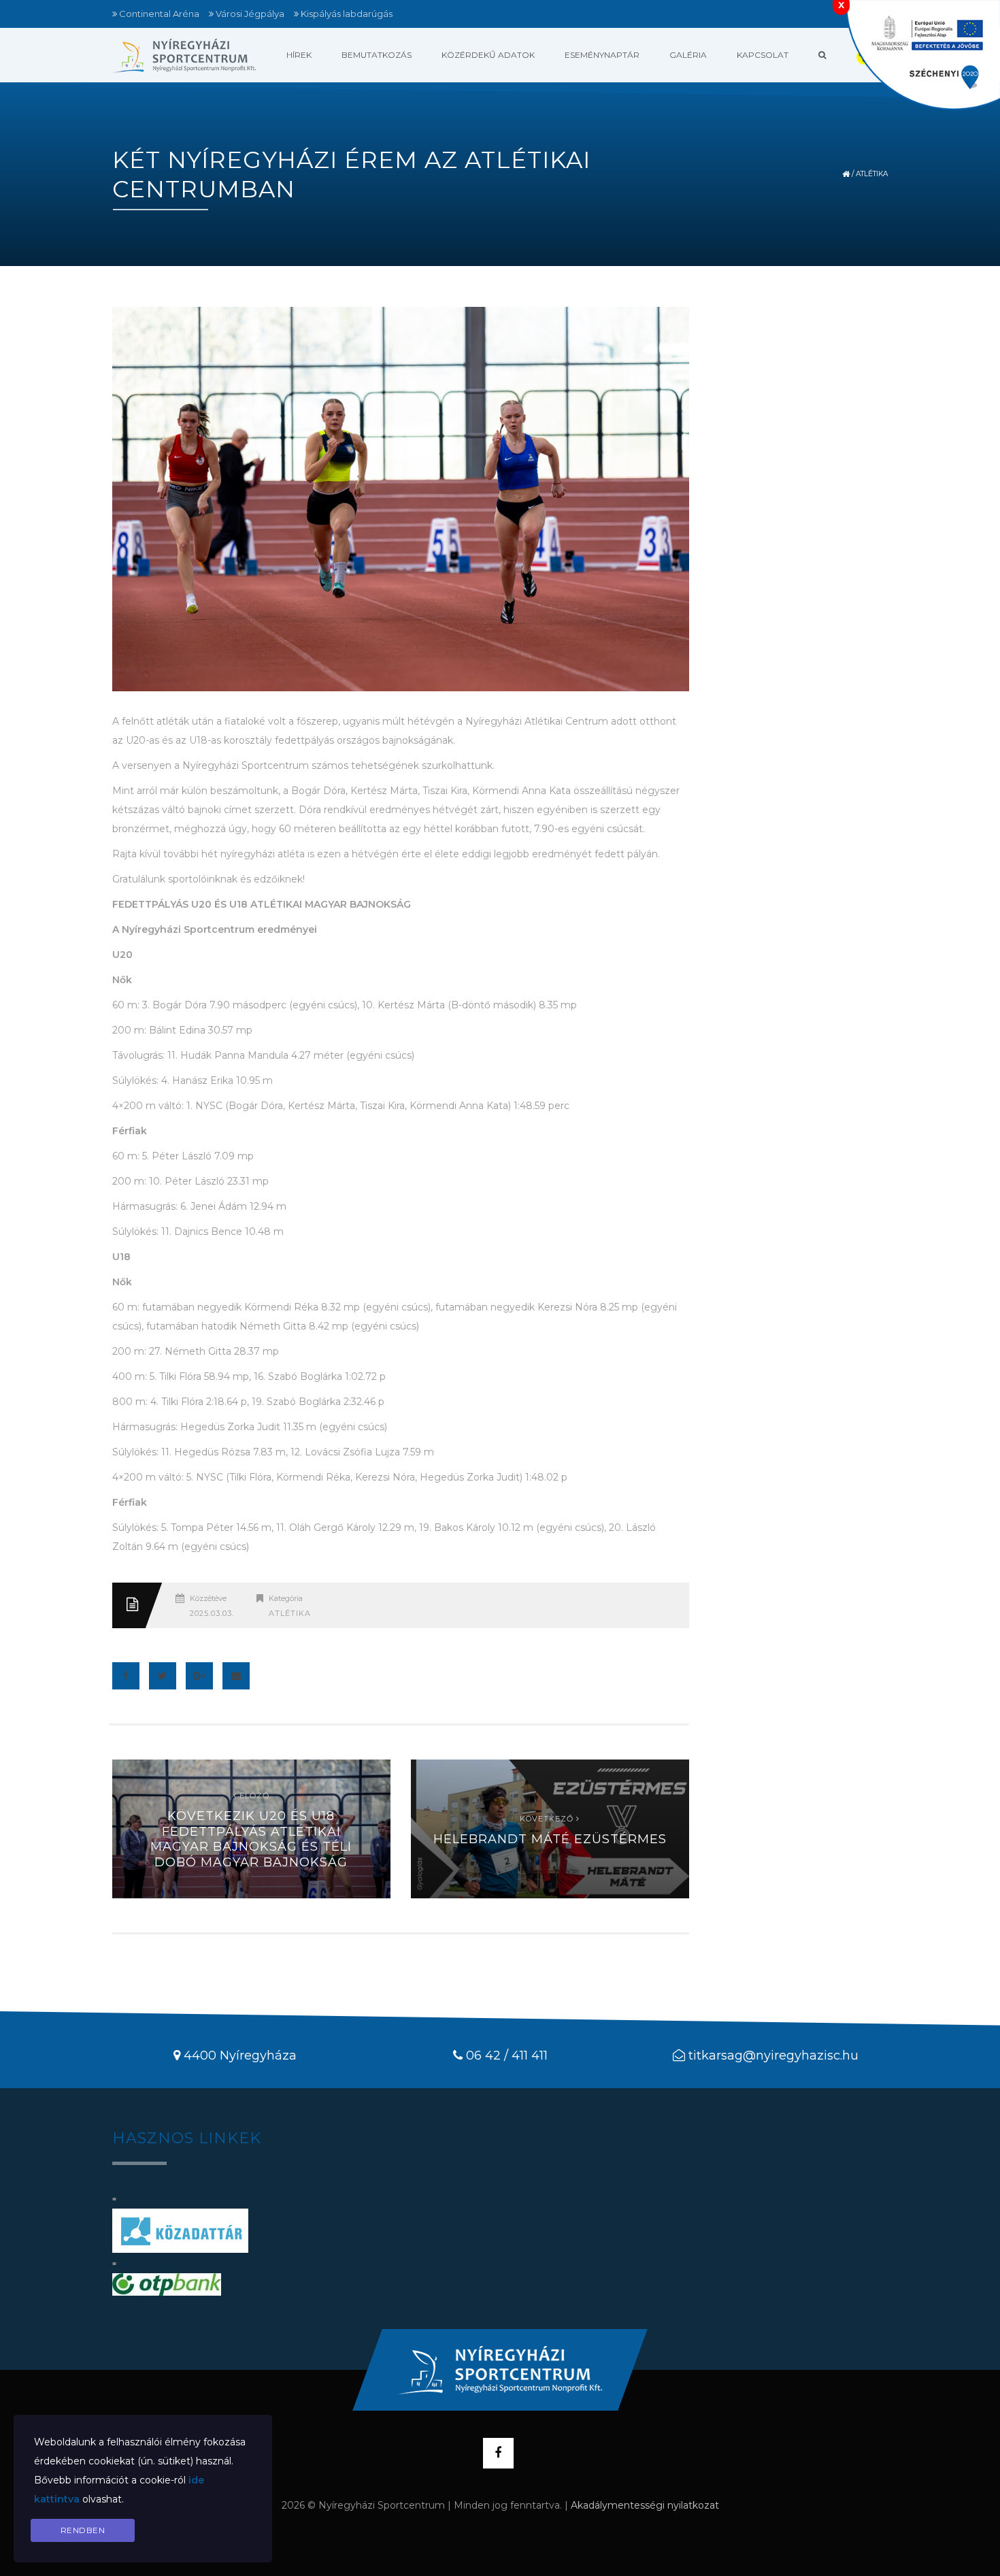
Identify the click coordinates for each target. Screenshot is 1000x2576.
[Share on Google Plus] (199, 1676)
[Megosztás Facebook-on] (126, 1676)
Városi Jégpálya (250, 14)
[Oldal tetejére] (500, 2370)
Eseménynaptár (602, 55)
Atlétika (872, 174)
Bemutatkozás (377, 55)
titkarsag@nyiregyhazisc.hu (773, 2055)
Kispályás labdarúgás (347, 14)
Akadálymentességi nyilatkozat (645, 2505)
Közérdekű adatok (488, 55)
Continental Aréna (159, 14)
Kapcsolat (763, 55)
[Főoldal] (184, 55)
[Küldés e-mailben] (236, 1676)
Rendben (83, 2530)
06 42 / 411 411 (507, 2055)
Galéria (688, 55)
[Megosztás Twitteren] (163, 1676)
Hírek (299, 55)
